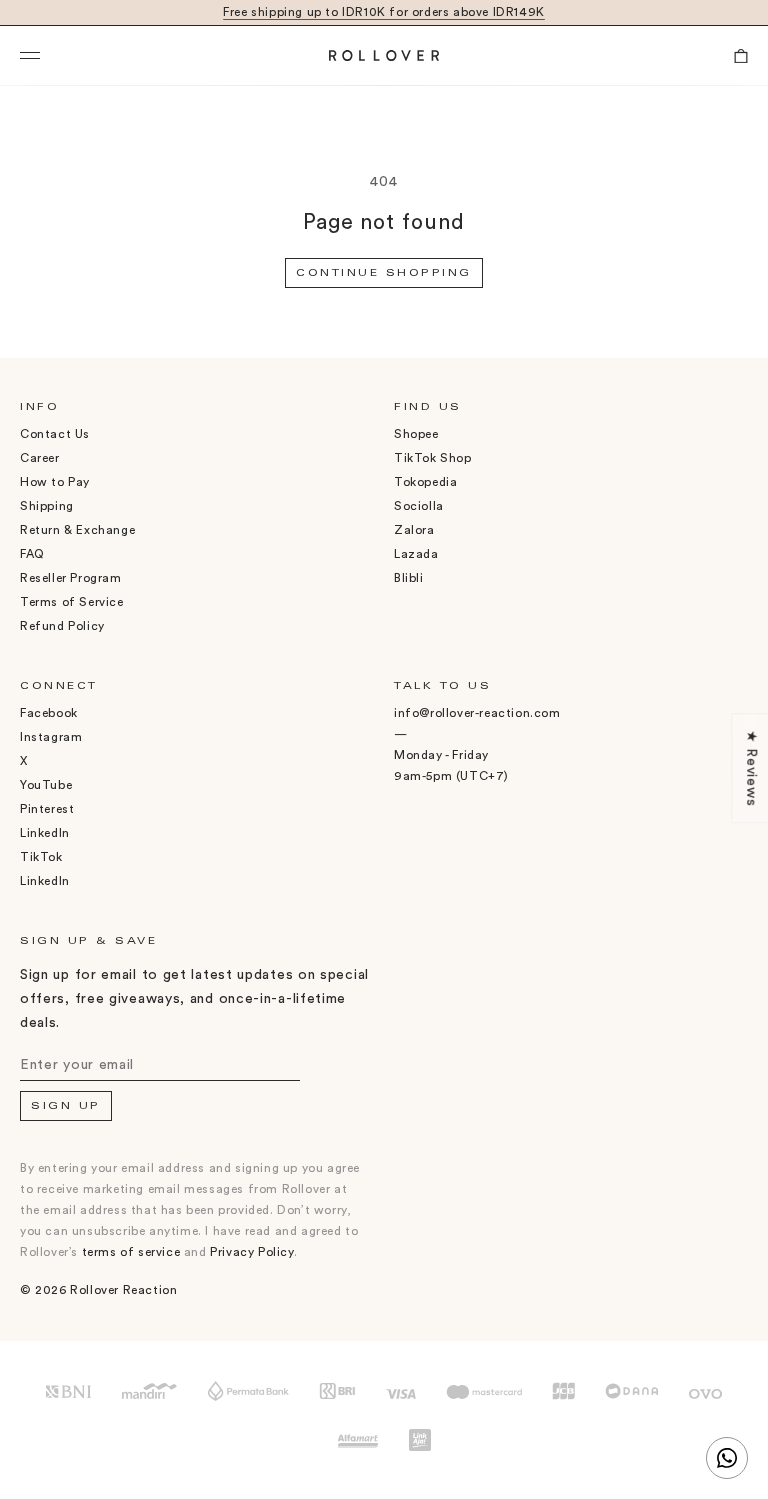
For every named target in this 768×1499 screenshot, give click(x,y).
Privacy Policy (251, 1252)
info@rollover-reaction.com (477, 713)
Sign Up (66, 1107)
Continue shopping (384, 274)
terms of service (131, 1252)
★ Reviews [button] (751, 768)
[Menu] (93, 56)
